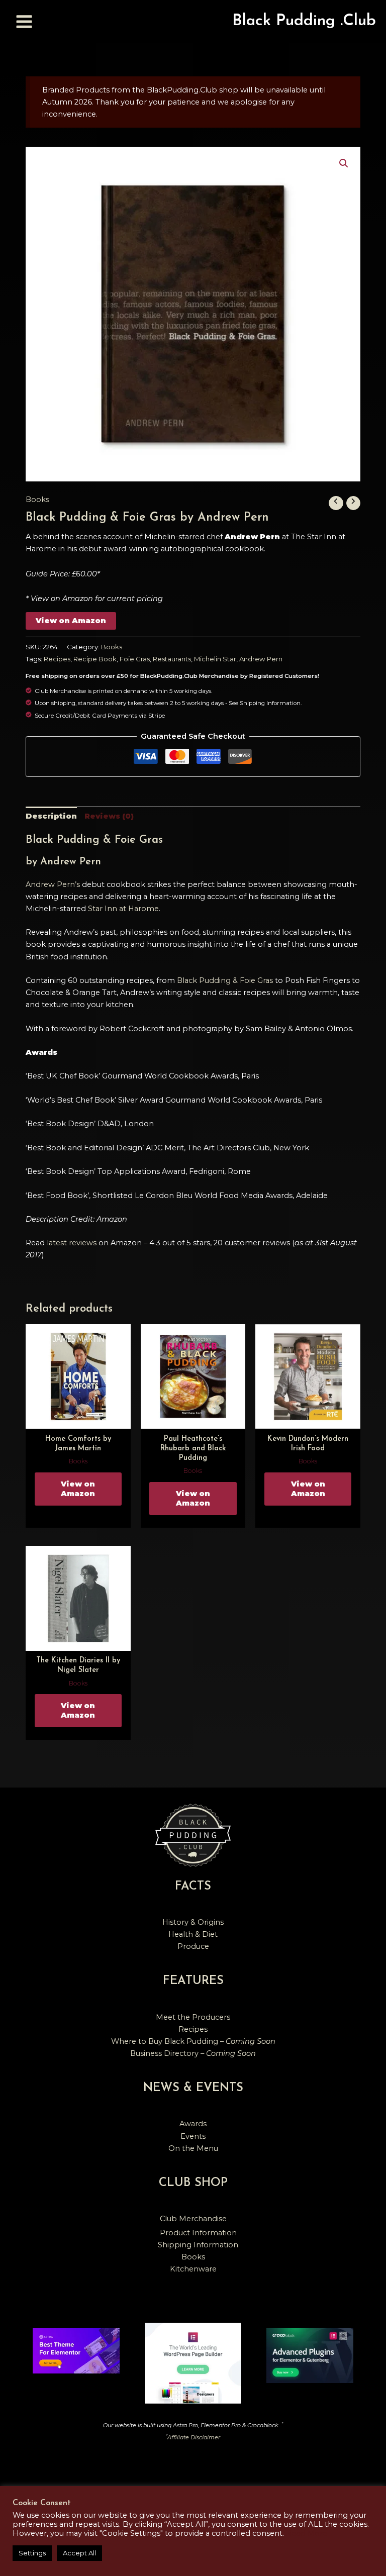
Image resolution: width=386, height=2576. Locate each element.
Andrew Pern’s (53, 884)
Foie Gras (135, 659)
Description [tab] (51, 816)
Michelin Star (215, 659)
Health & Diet (193, 1934)
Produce (193, 1946)
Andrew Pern (261, 659)
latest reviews (72, 1243)
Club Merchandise (193, 2219)
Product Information (198, 2233)
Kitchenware (193, 2269)
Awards (193, 2124)
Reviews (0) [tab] (109, 816)
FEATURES (193, 1981)
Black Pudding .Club (304, 21)
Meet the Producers (193, 2017)
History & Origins (193, 1922)
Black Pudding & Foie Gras (225, 980)
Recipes (57, 659)
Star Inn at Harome (123, 909)
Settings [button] (32, 2553)
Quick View (78, 1420)
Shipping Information (198, 2245)
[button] (344, 163)
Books (37, 500)
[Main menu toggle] (24, 21)
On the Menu (193, 2148)
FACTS (193, 1887)
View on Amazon (71, 621)
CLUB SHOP (193, 2183)
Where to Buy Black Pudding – (193, 2041)
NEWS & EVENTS (193, 2088)
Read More (307, 2533)
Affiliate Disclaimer (194, 2437)
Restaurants (172, 659)
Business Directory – (193, 2053)
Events (193, 2136)
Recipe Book (95, 659)
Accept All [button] (79, 2553)
